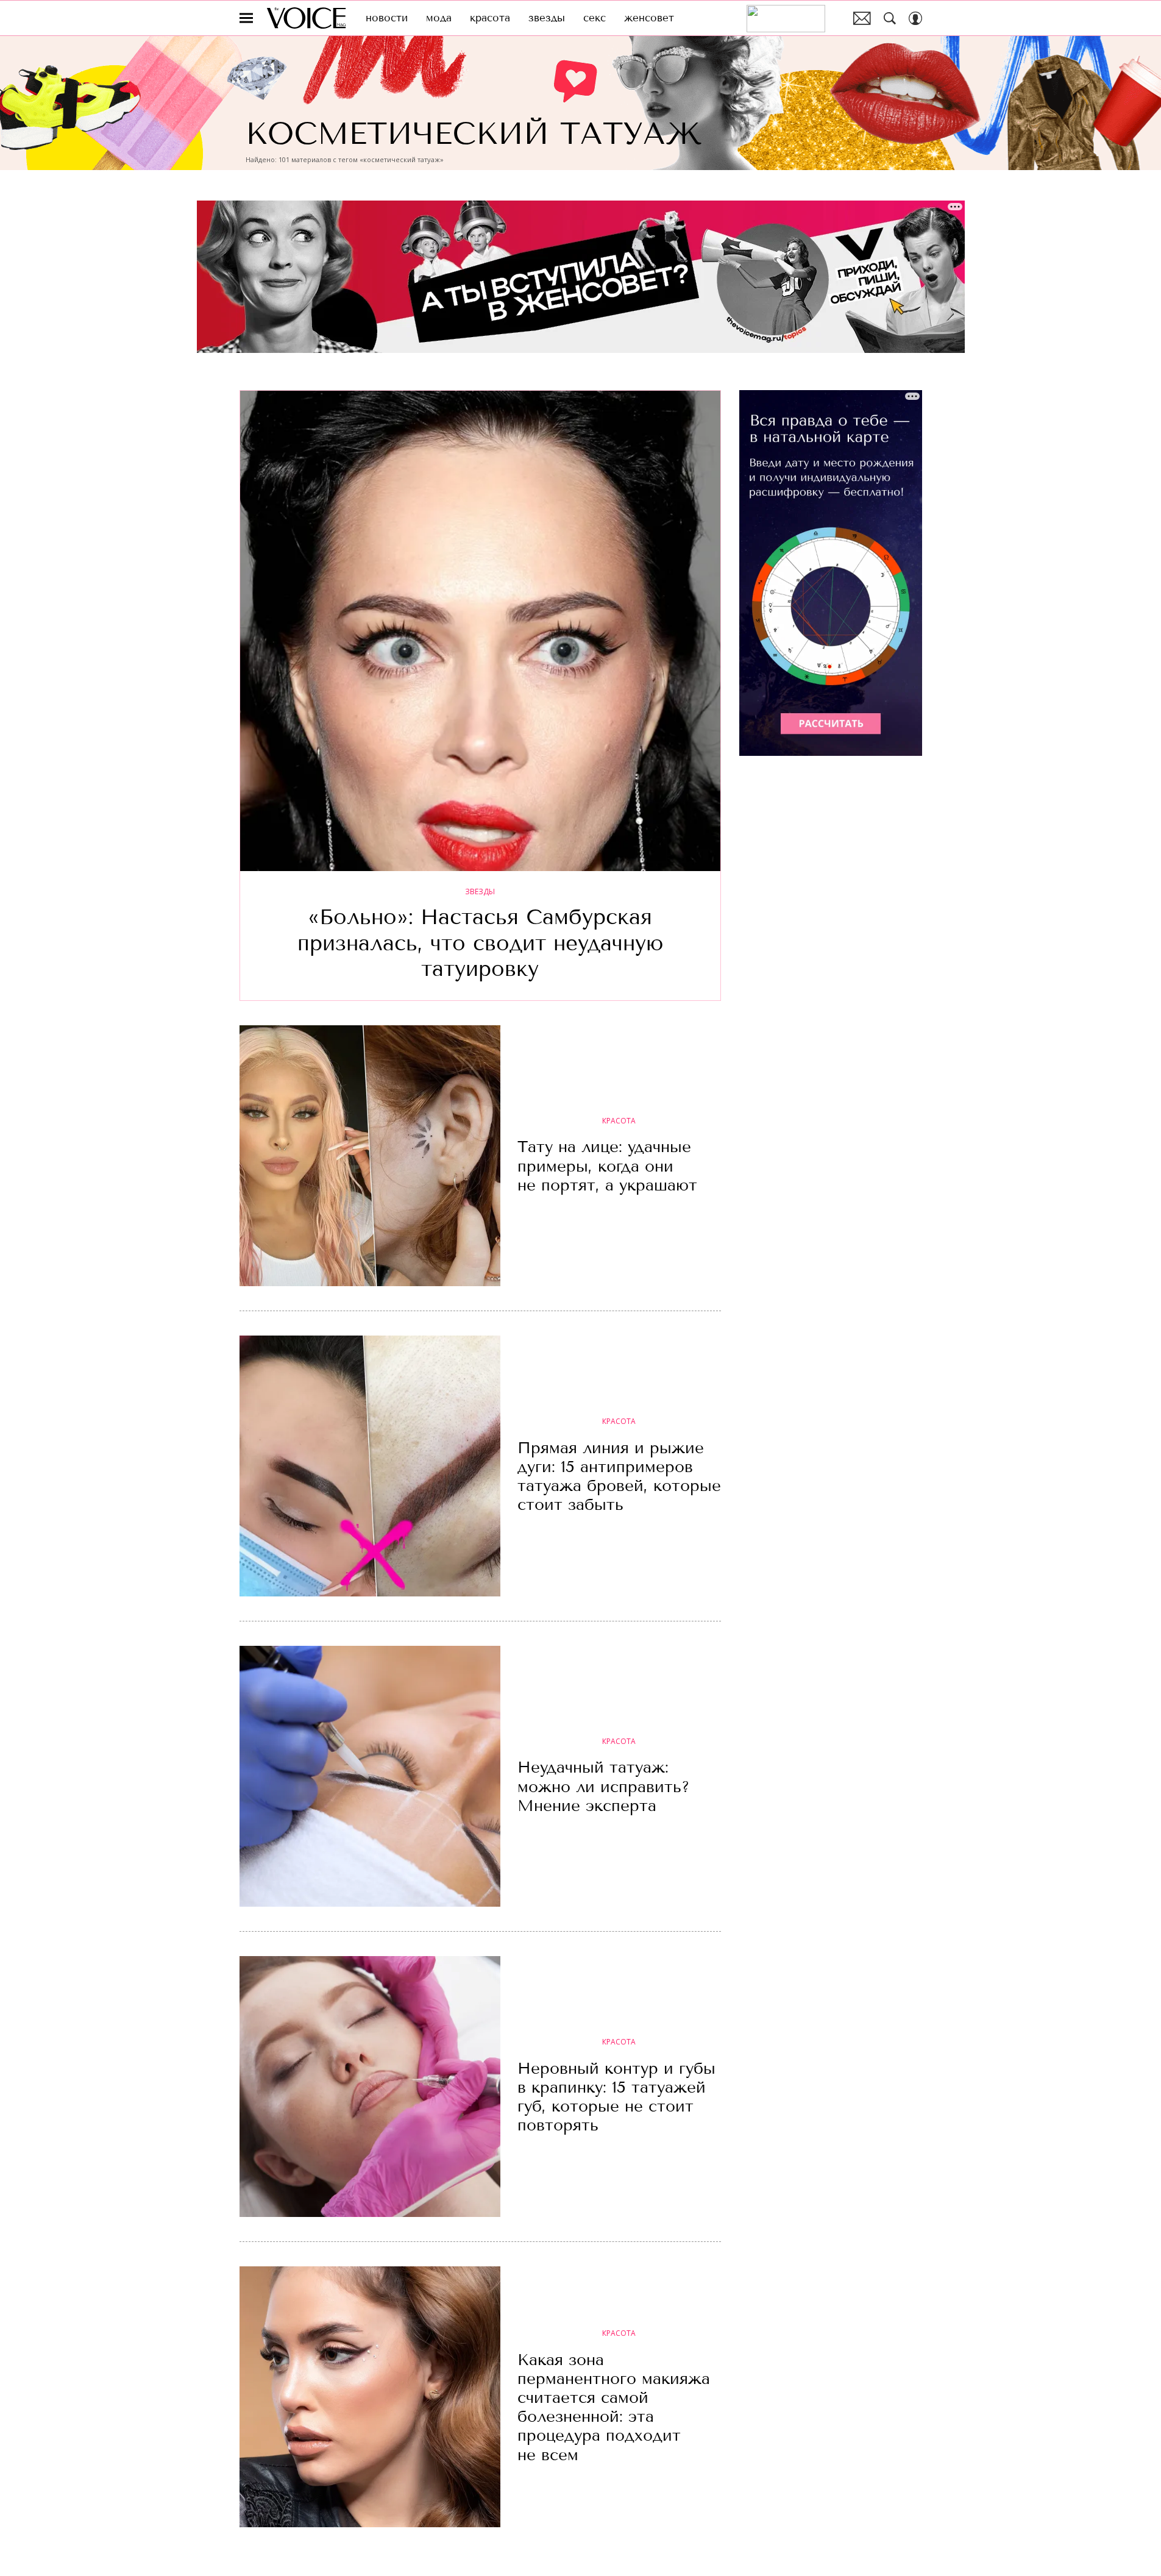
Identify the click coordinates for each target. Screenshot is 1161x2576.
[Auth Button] (915, 18)
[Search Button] (890, 18)
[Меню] (246, 18)
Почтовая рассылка (862, 18)
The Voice (306, 18)
